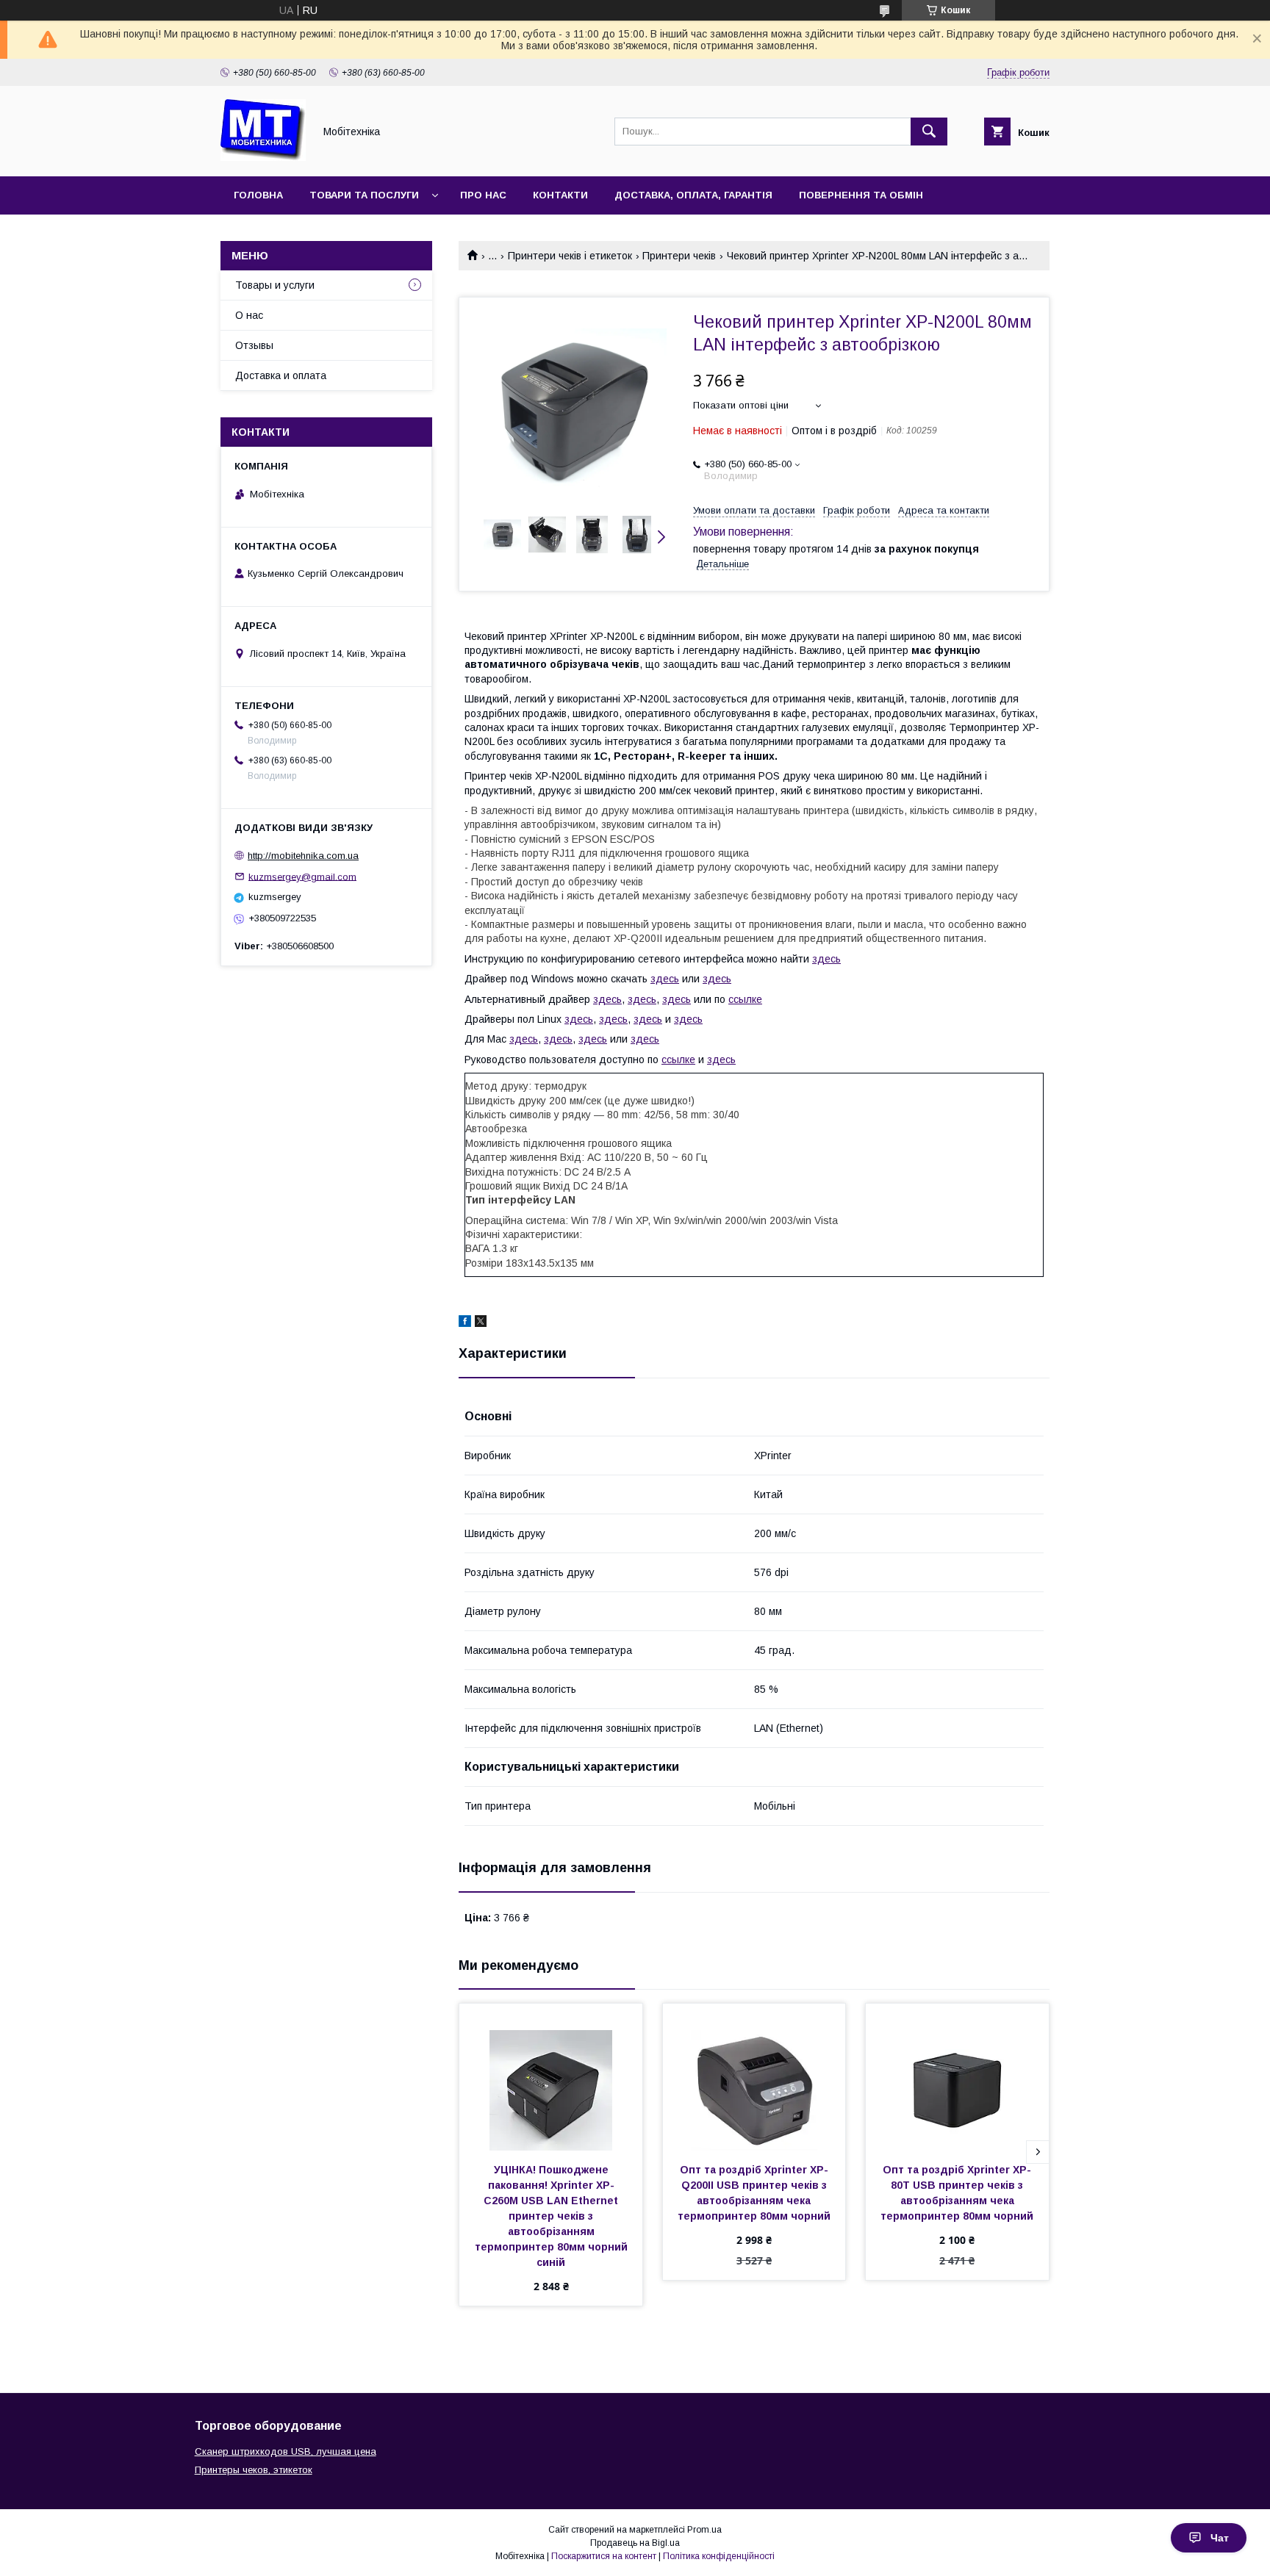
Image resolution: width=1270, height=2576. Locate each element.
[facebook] (465, 1323)
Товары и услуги (275, 285)
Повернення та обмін (861, 195)
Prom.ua (704, 2530)
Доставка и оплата (281, 375)
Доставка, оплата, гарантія (693, 195)
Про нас (483, 195)
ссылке (745, 999)
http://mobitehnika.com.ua (303, 856)
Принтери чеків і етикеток (570, 256)
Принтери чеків (679, 256)
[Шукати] (929, 132)
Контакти (560, 195)
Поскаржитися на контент (604, 2556)
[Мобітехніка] (263, 157)
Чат (1220, 2538)
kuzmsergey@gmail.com (302, 876)
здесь (826, 959)
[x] (481, 1323)
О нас (249, 315)
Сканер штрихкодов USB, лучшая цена (286, 2451)
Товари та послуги (364, 195)
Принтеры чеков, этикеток (254, 2470)
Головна (258, 195)
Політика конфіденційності (719, 2556)
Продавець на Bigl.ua (635, 2543)
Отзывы (254, 345)
